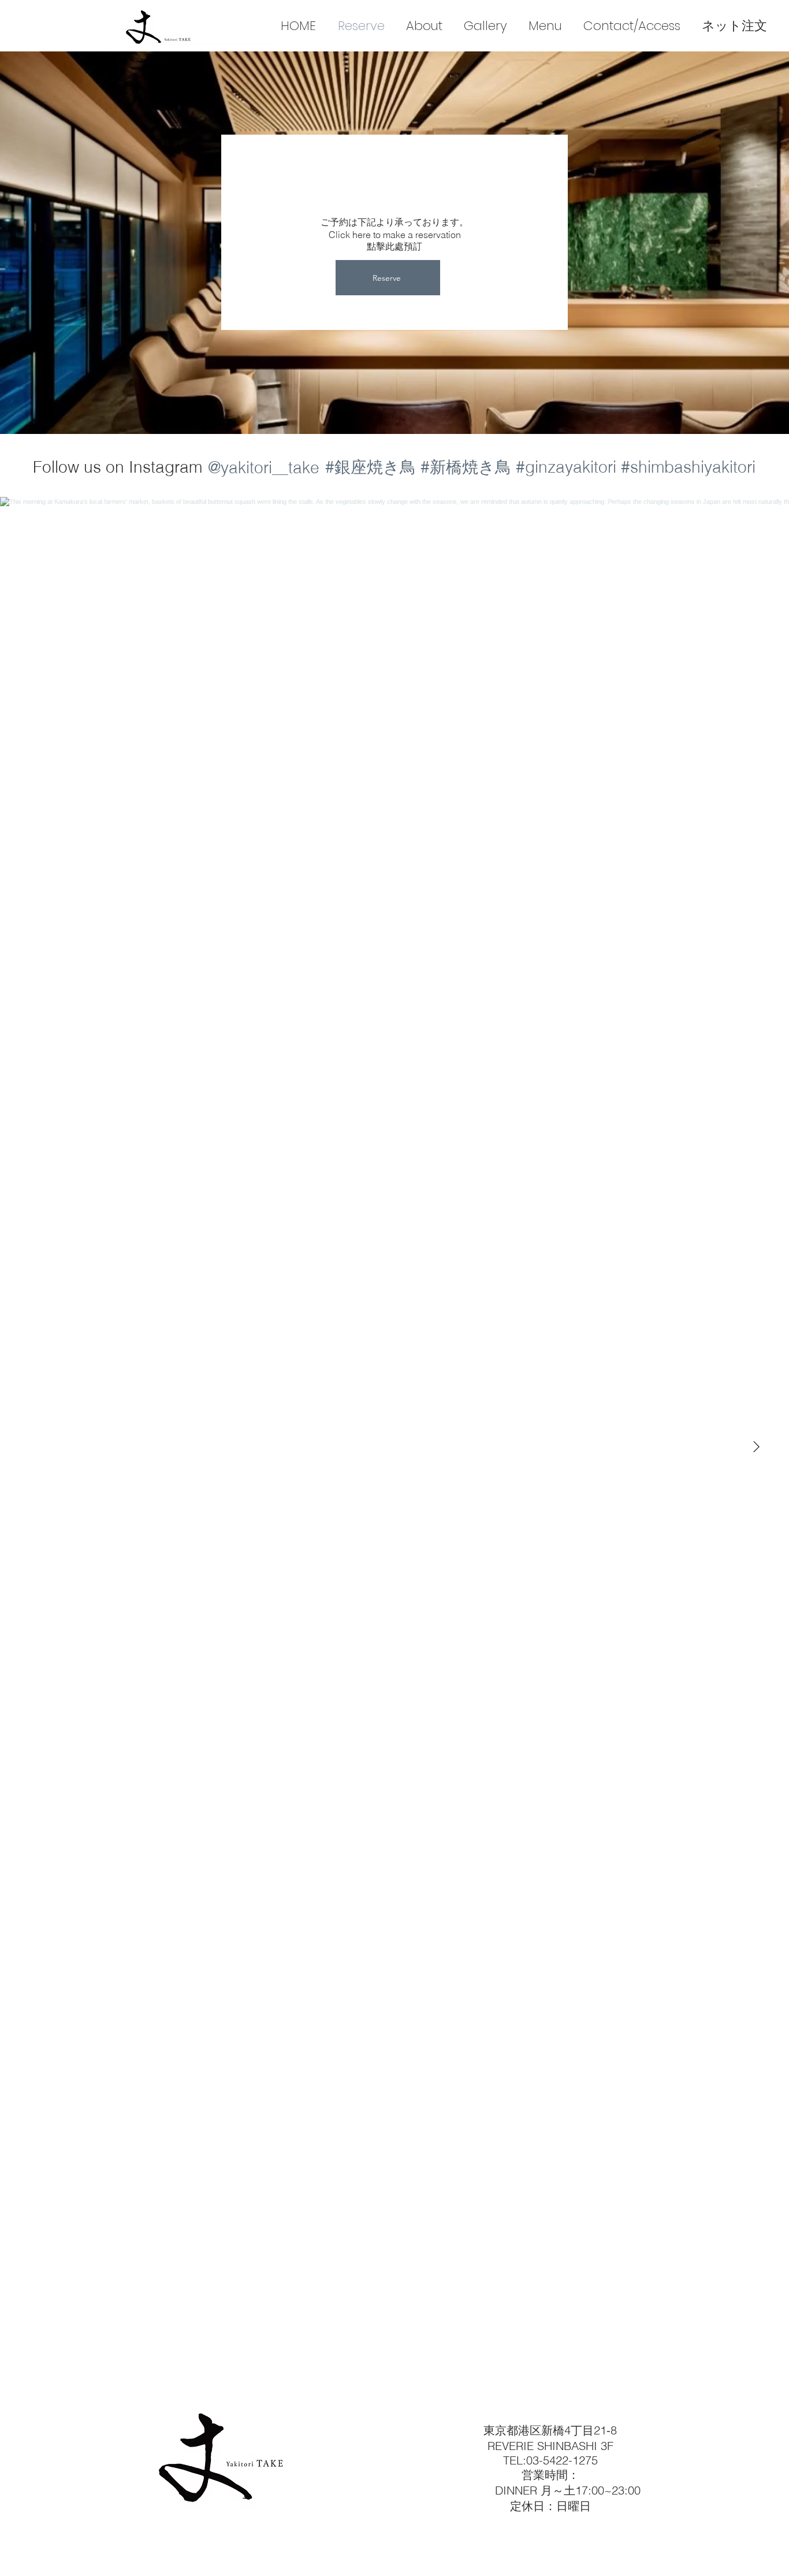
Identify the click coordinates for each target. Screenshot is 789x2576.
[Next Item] (756, 1447)
